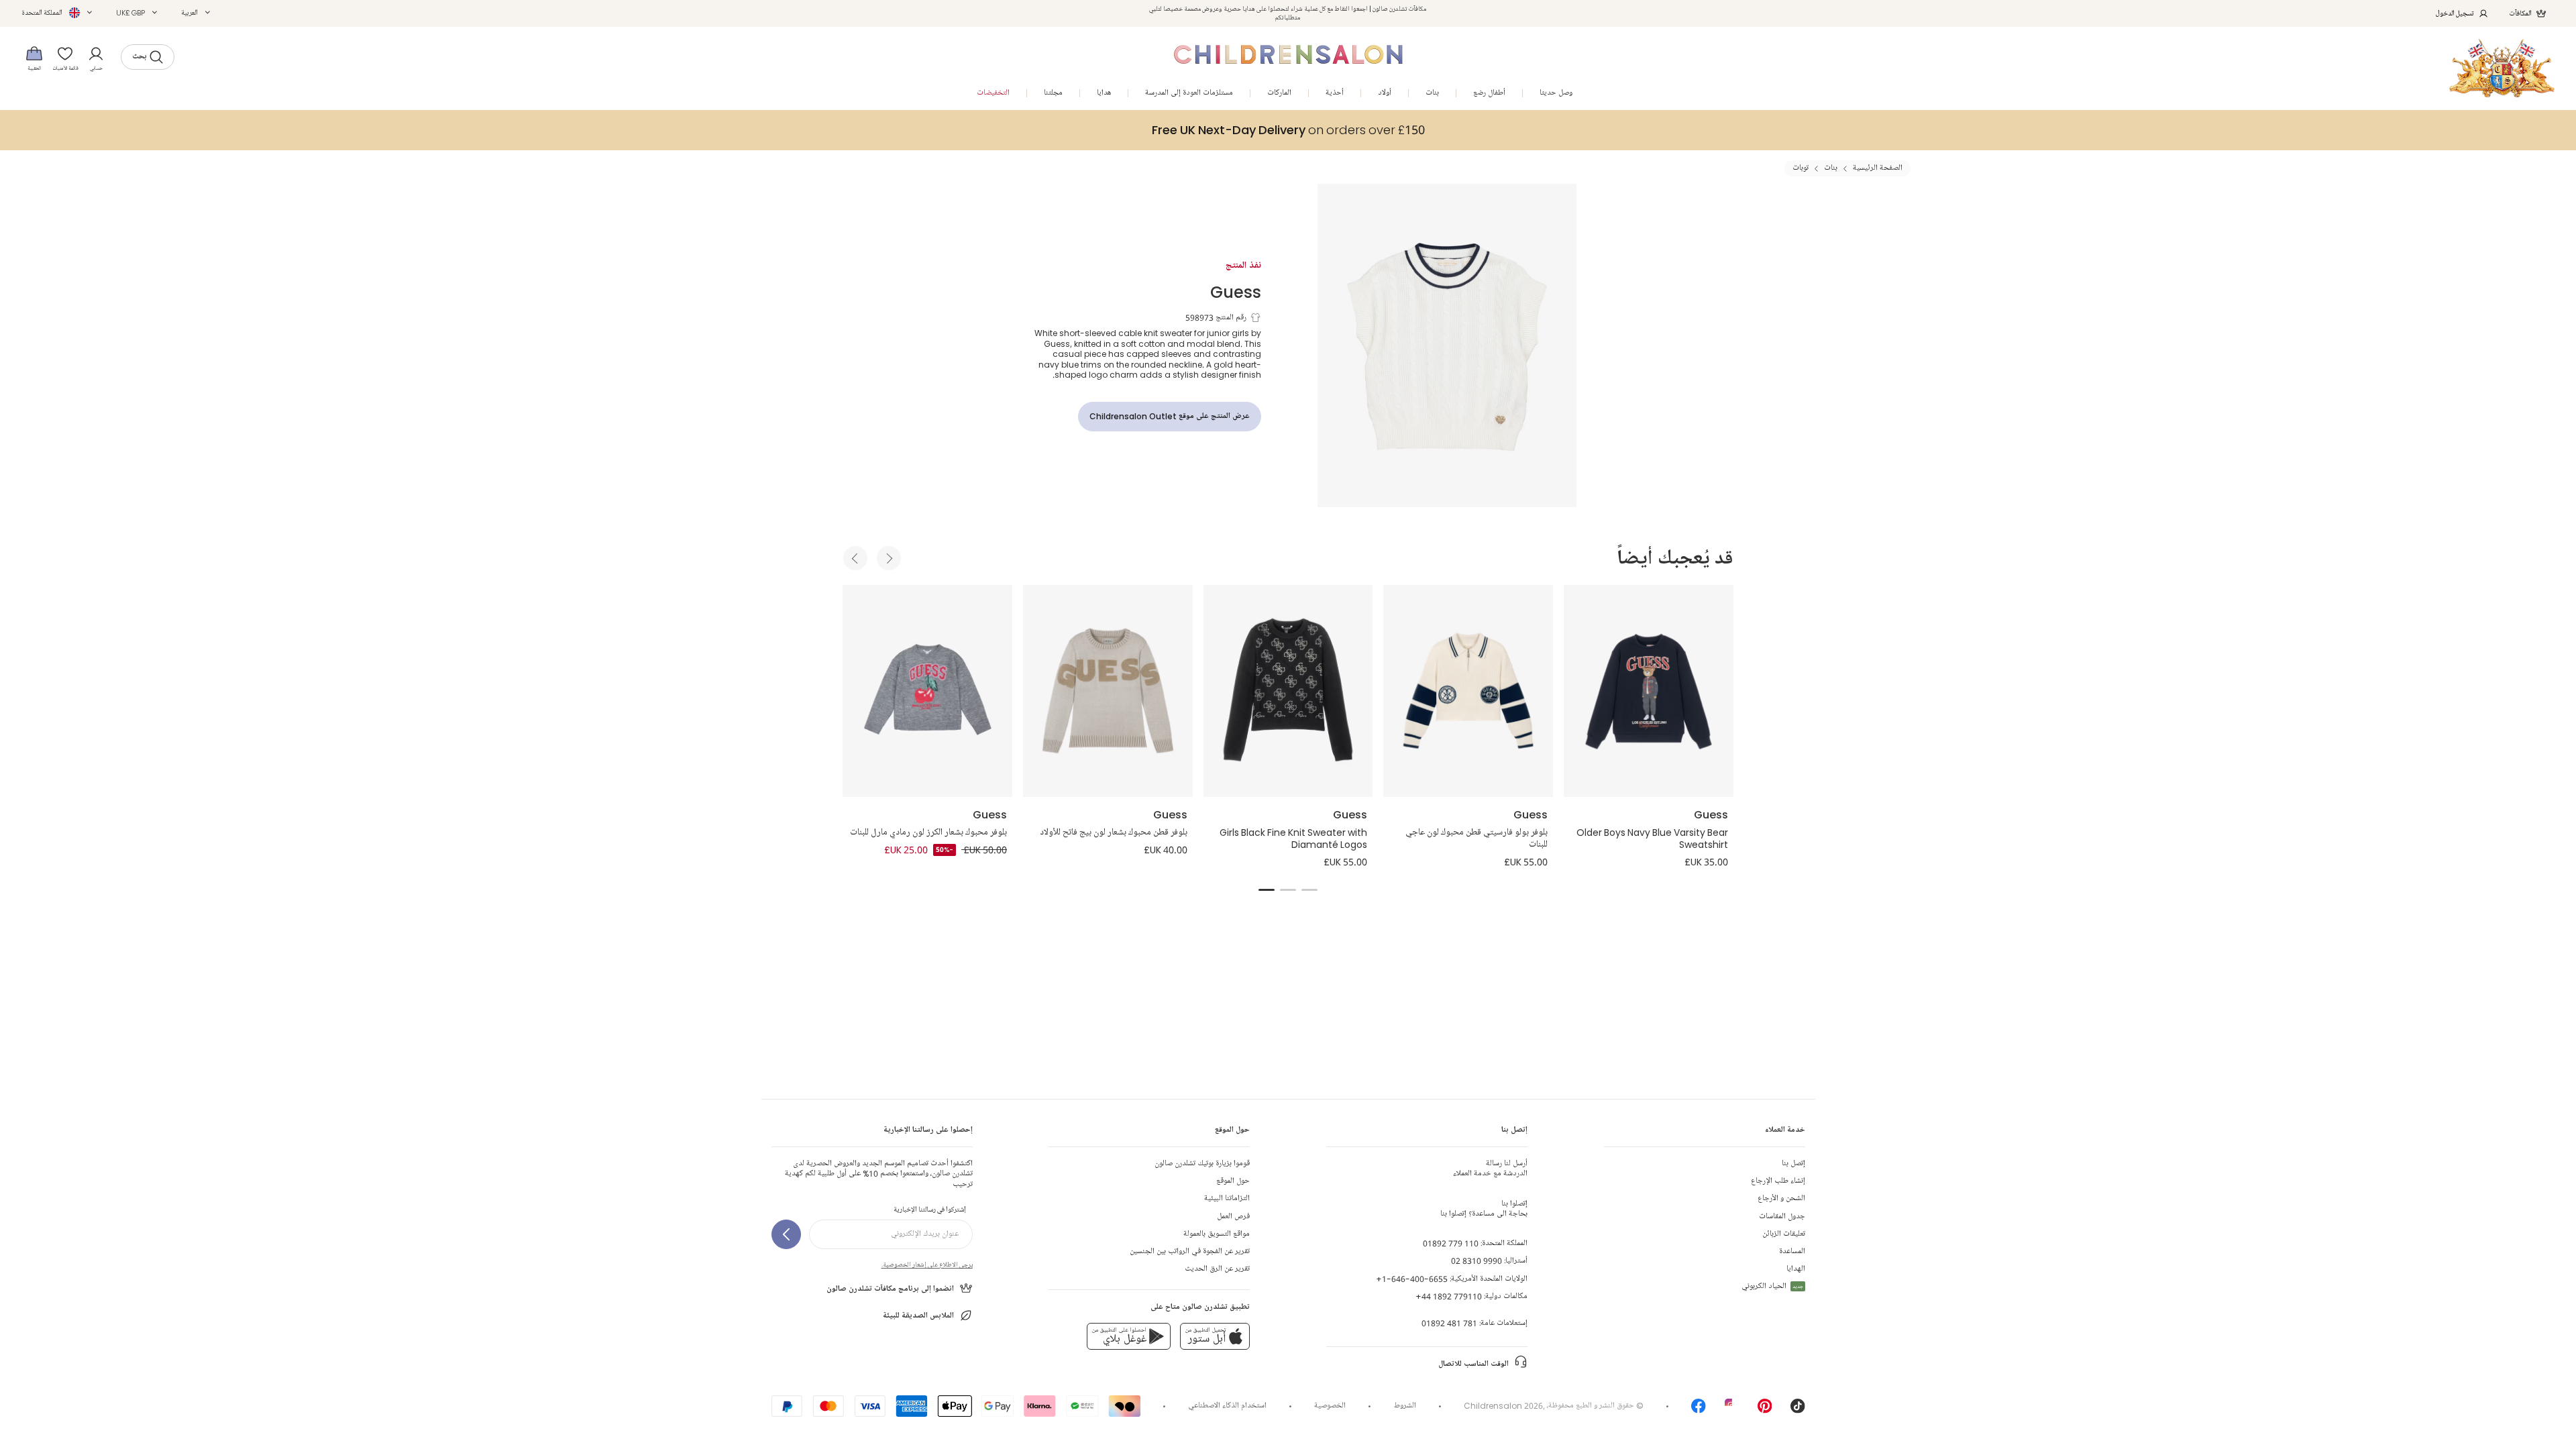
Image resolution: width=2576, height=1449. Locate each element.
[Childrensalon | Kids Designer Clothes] (2502, 68)
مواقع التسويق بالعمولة (1217, 1234)
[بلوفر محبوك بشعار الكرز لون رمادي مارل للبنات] (927, 691)
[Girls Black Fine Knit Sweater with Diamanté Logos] (1288, 691)
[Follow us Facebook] (1699, 1410)
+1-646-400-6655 (1412, 1279)
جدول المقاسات (1782, 1217)
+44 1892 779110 (1449, 1296)
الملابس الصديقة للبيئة (918, 1316)
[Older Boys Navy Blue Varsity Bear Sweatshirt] (1649, 691)
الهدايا (1796, 1269)
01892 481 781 (1449, 1323)
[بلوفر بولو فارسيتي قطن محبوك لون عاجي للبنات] (1468, 691)
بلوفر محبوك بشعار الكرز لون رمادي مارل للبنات (928, 833)
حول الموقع (1233, 1181)
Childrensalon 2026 (1503, 1406)
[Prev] (855, 558)
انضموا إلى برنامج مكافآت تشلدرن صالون (890, 1289)
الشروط (1405, 1406)
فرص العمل (1233, 1217)
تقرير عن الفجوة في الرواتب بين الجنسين (1190, 1251)
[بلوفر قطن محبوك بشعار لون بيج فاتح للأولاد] (1108, 691)
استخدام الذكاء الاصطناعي (1227, 1406)
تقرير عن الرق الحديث (1217, 1269)
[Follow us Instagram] (1732, 1410)
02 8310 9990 (1477, 1261)
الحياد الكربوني (1772, 1286)
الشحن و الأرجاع (1781, 1198)
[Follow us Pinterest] (1765, 1410)
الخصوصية (1330, 1406)
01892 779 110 (1451, 1243)
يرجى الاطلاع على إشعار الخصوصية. (927, 1265)
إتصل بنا (1793, 1164)
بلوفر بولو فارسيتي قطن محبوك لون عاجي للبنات (1477, 839)
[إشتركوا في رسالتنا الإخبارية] (786, 1234)
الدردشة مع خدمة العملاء (1490, 1169)
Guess (1236, 291)
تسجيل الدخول (2455, 13)
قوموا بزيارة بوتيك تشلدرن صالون (1202, 1164)
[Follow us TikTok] (1798, 1410)
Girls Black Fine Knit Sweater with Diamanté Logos (1293, 839)
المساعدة (1792, 1251)
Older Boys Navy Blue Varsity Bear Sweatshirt (1652, 839)
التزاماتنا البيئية (1227, 1198)
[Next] (889, 558)
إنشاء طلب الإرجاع (1778, 1181)
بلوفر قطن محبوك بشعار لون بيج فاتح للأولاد (1114, 833)
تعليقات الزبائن (1784, 1234)
